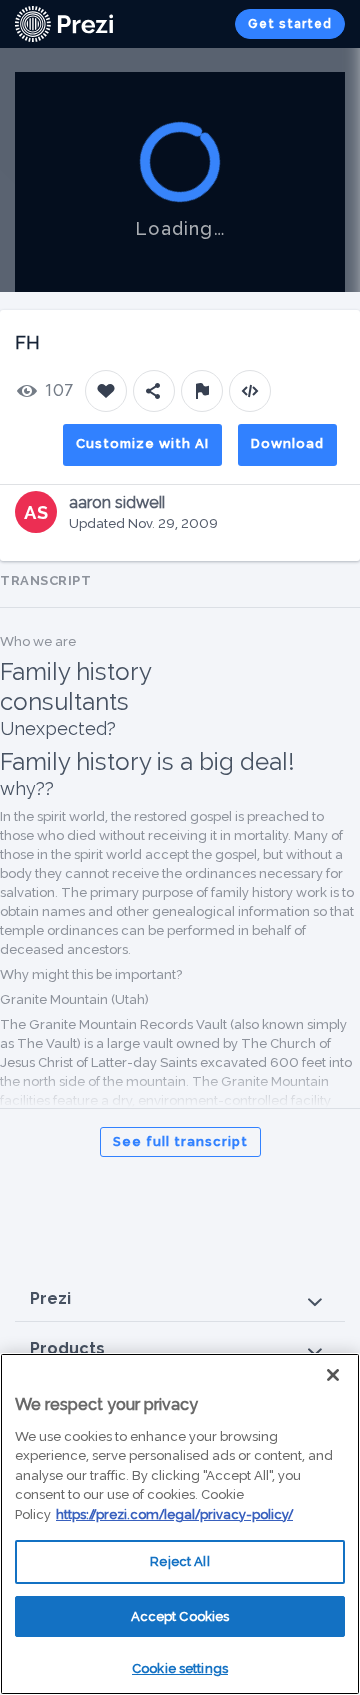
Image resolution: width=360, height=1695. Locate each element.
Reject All (179, 1561)
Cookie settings (180, 1668)
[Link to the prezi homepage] (64, 22)
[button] (180, 1299)
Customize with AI (142, 443)
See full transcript (180, 1141)
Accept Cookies (180, 1616)
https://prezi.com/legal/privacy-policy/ (174, 1514)
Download (287, 443)
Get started (290, 24)
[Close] (333, 1375)
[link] (64, 24)
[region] (180, 1524)
